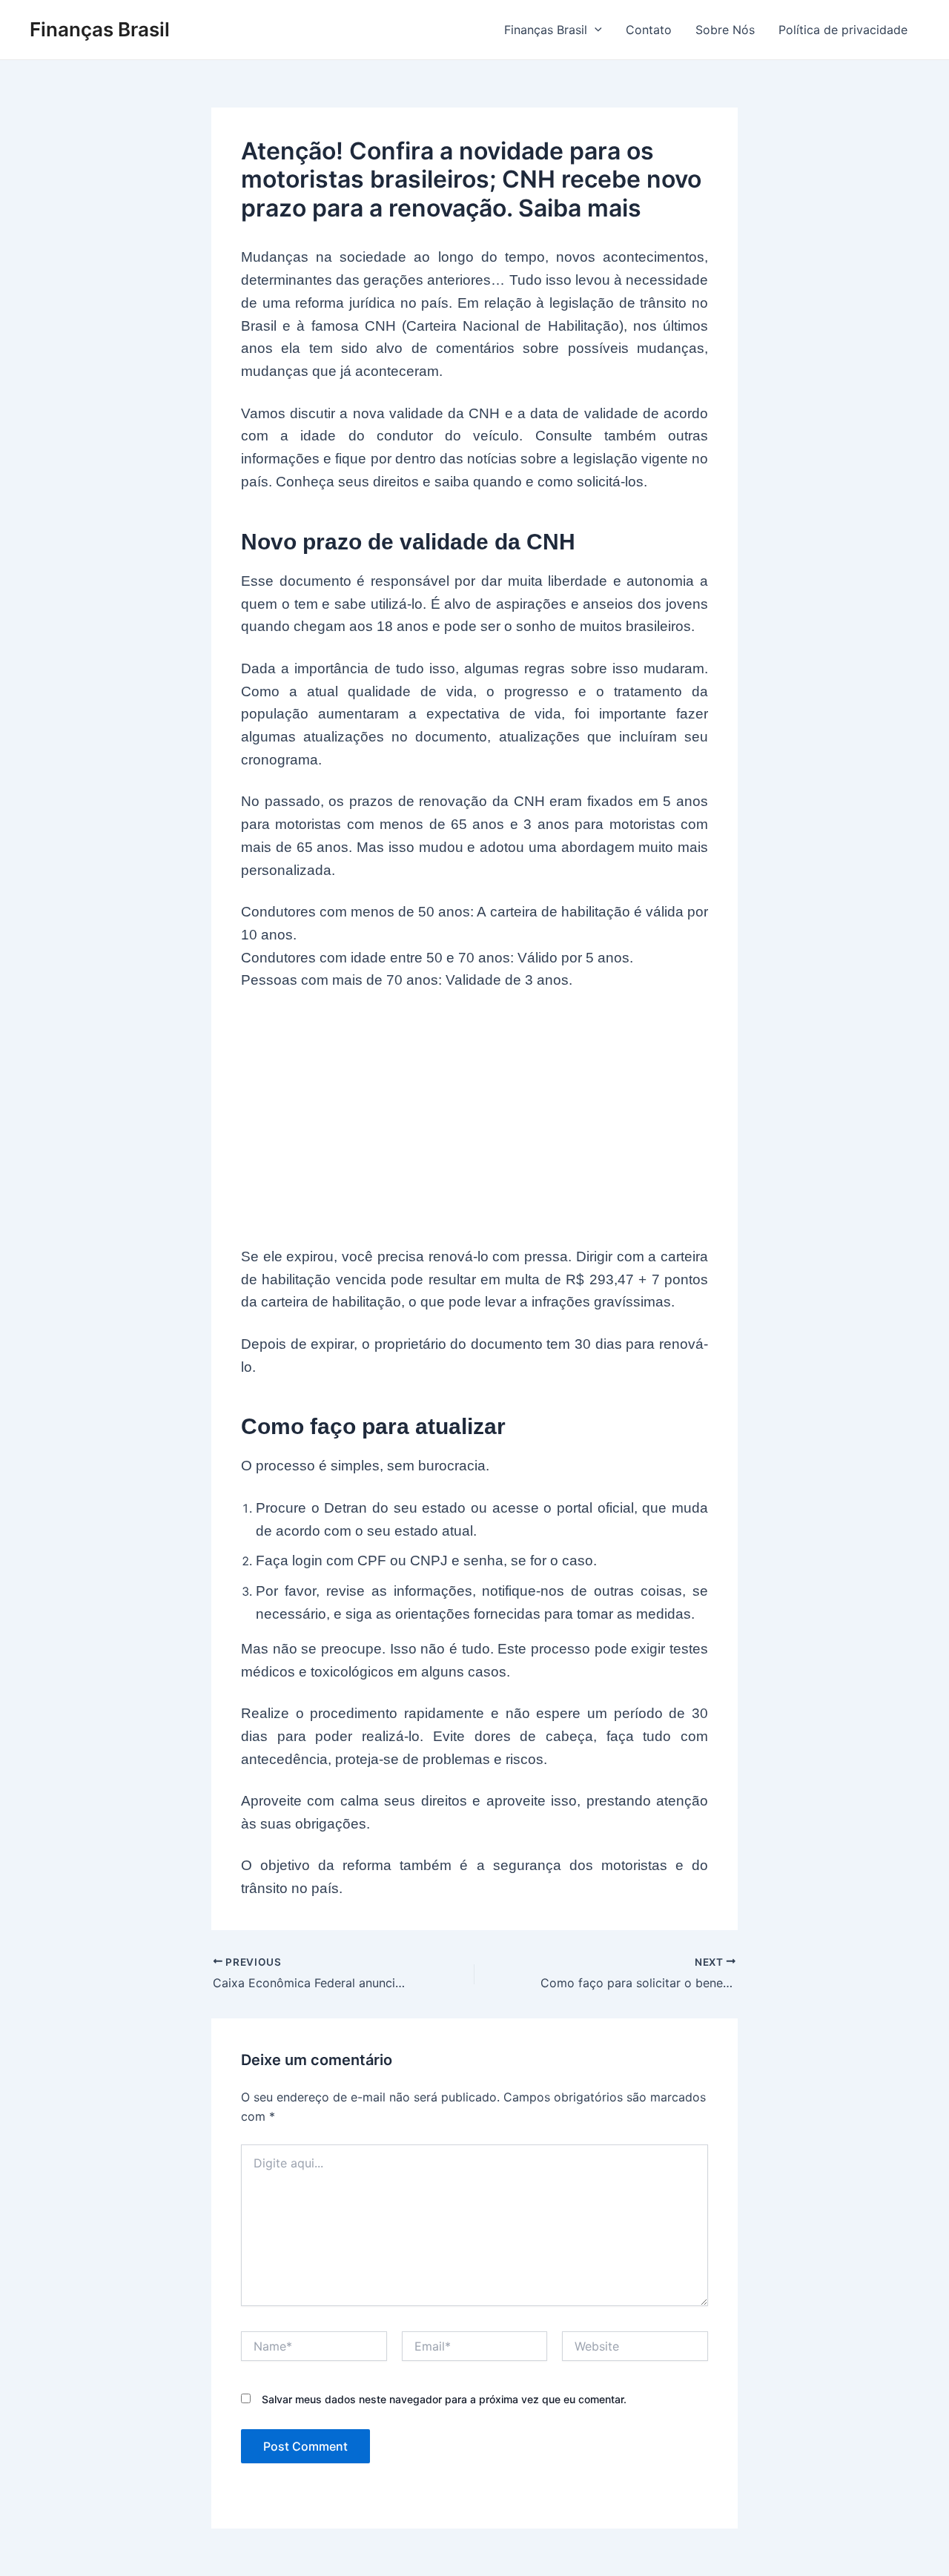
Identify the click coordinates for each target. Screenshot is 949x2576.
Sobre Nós (725, 30)
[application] (595, 30)
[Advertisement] (474, 1119)
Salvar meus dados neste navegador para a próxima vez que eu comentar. (444, 2399)
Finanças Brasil (100, 29)
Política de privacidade (843, 30)
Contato (649, 30)
